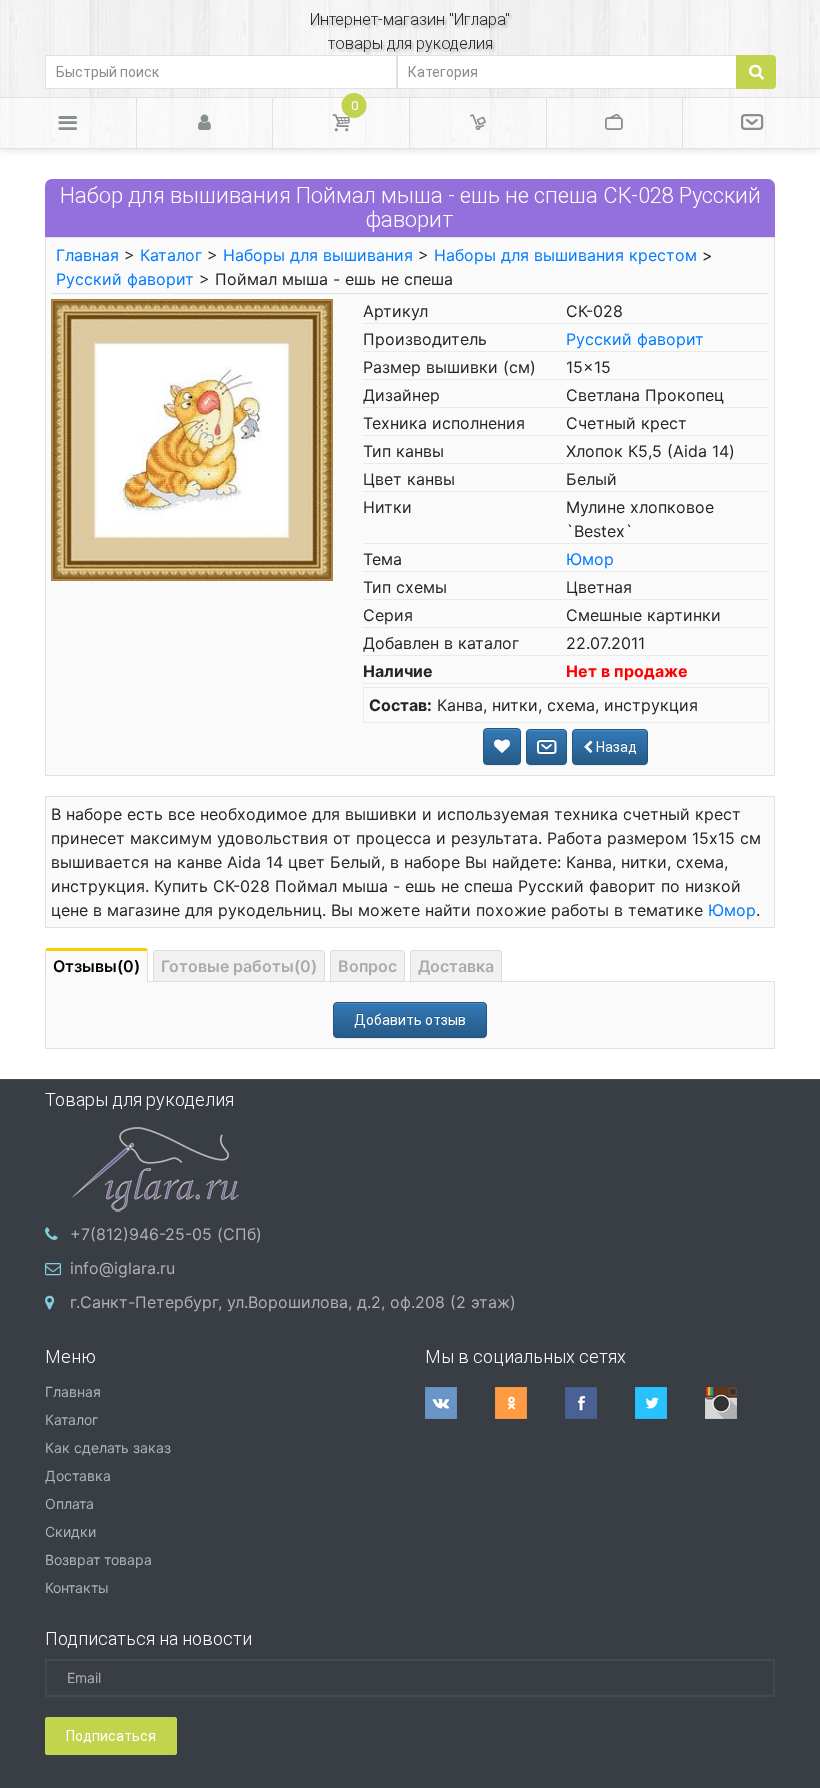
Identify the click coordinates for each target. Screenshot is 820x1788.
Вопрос (367, 966)
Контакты (77, 1587)
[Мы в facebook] (600, 1403)
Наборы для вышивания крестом (565, 255)
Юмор (590, 559)
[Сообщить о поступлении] (546, 747)
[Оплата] (615, 123)
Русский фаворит (125, 279)
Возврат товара (98, 1559)
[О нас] (751, 123)
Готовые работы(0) (239, 966)
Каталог (171, 255)
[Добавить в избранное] (502, 746)
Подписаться (111, 1736)
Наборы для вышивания (318, 255)
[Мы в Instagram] (740, 1403)
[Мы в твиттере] (670, 1403)
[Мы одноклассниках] (530, 1403)
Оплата (69, 1503)
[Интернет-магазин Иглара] (155, 1167)
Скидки (70, 1531)
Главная (87, 255)
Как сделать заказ (108, 1447)
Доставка (456, 966)
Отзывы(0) (96, 966)
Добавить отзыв (410, 1020)
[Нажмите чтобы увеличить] (192, 439)
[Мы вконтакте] (460, 1403)
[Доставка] (478, 123)
